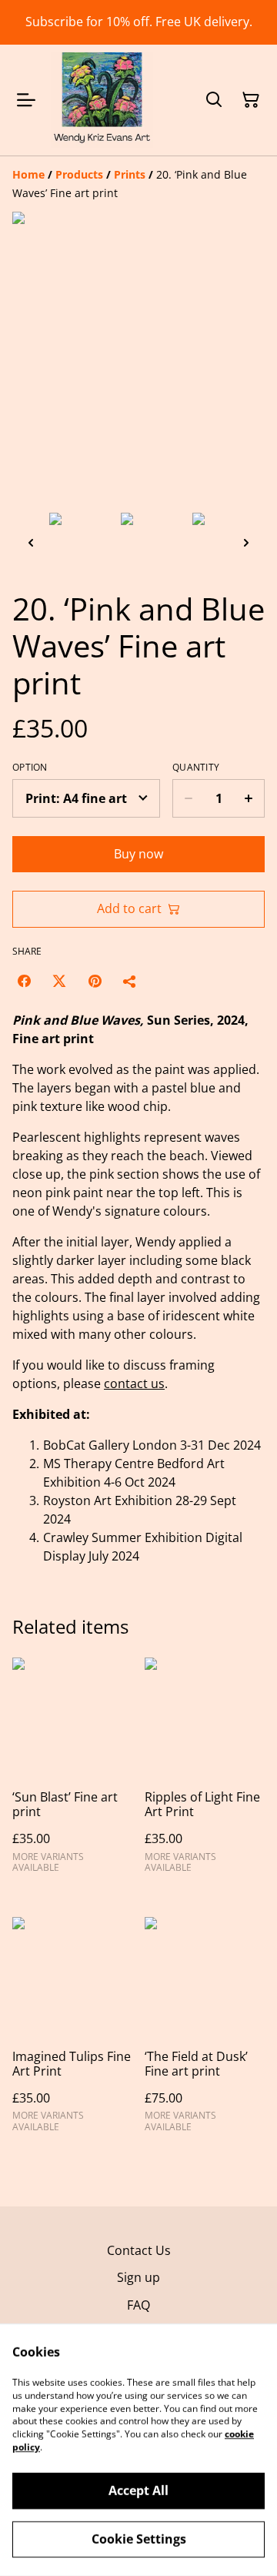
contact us (134, 1383)
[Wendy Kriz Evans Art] (102, 100)
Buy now (138, 854)
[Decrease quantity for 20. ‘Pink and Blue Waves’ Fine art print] (188, 798)
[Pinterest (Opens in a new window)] (95, 981)
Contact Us (139, 2250)
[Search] (214, 100)
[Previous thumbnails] (31, 542)
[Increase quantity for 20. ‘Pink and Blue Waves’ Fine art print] (249, 798)
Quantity (196, 768)
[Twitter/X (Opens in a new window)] (59, 981)
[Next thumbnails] (246, 542)
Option (30, 768)
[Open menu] (26, 100)
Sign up (138, 2277)
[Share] (130, 981)
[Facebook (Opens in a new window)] (24, 981)
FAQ (138, 2305)
